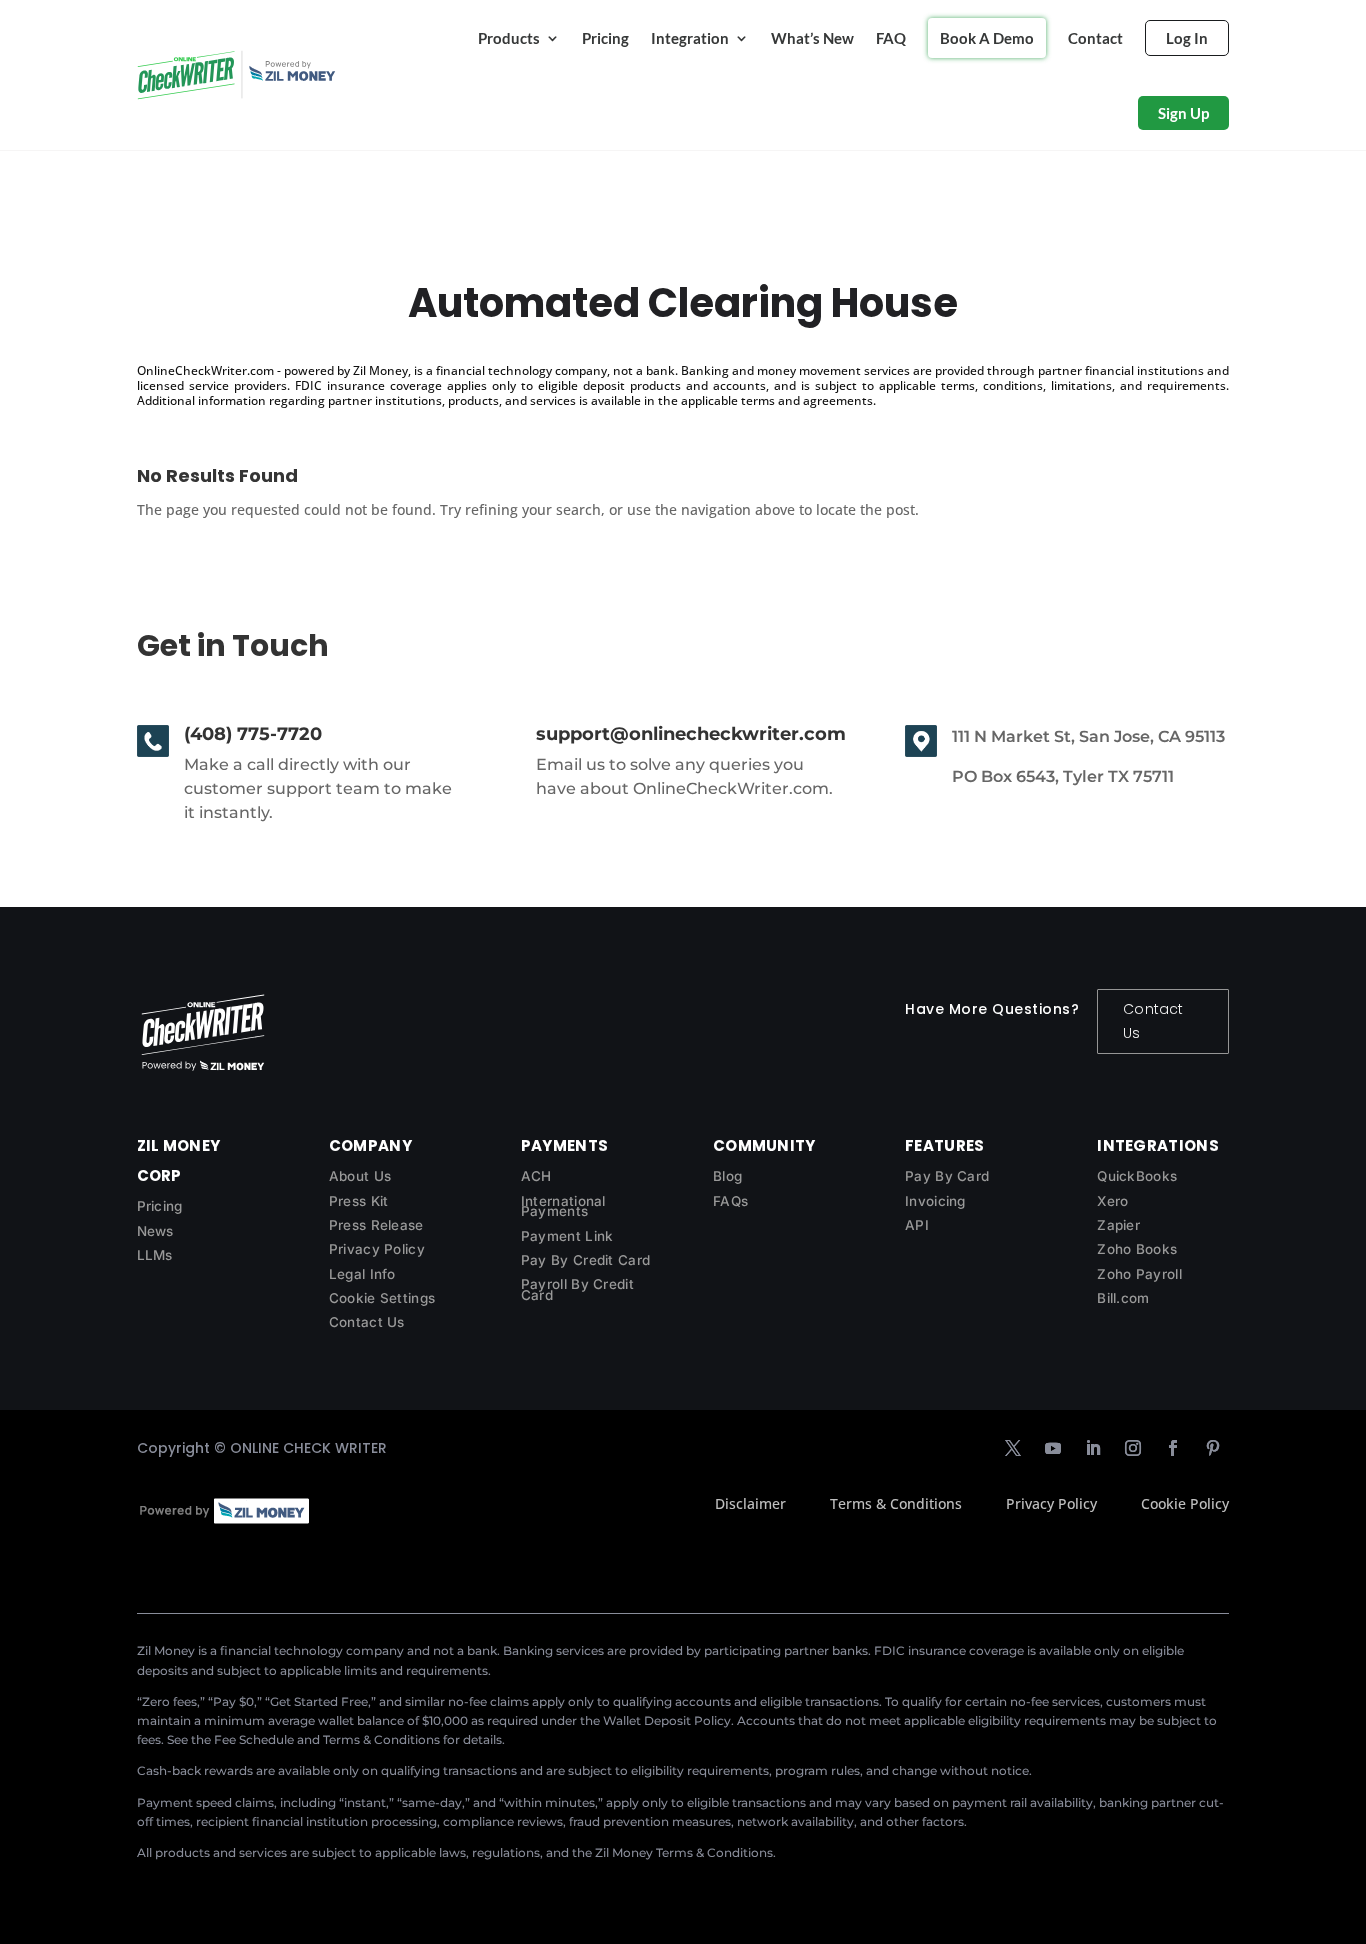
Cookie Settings (382, 1298)
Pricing (605, 38)
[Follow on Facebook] (1173, 1448)
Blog (727, 1176)
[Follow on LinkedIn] (1093, 1448)
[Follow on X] (1013, 1448)
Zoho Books (1137, 1249)
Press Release (376, 1225)
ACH (536, 1176)
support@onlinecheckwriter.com (691, 734)
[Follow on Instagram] (1133, 1448)
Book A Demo (987, 38)
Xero (1112, 1201)
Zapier (1118, 1225)
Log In (1187, 38)
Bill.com (1123, 1298)
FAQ (891, 38)
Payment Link (567, 1236)
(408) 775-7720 (253, 734)
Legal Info (362, 1274)
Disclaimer (750, 1503)
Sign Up (1183, 113)
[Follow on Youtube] (1053, 1448)
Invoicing (935, 1201)
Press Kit (359, 1201)
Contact (1095, 38)
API (917, 1225)
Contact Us (1153, 1021)
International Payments (563, 1206)
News (155, 1231)
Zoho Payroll (1139, 1274)
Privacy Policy (377, 1249)
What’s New (812, 38)
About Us (360, 1176)
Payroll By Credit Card (577, 1289)
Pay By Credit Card (585, 1260)
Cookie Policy (1185, 1503)
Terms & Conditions (896, 1503)
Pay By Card (947, 1176)
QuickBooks (1137, 1176)
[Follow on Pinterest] (1213, 1448)
